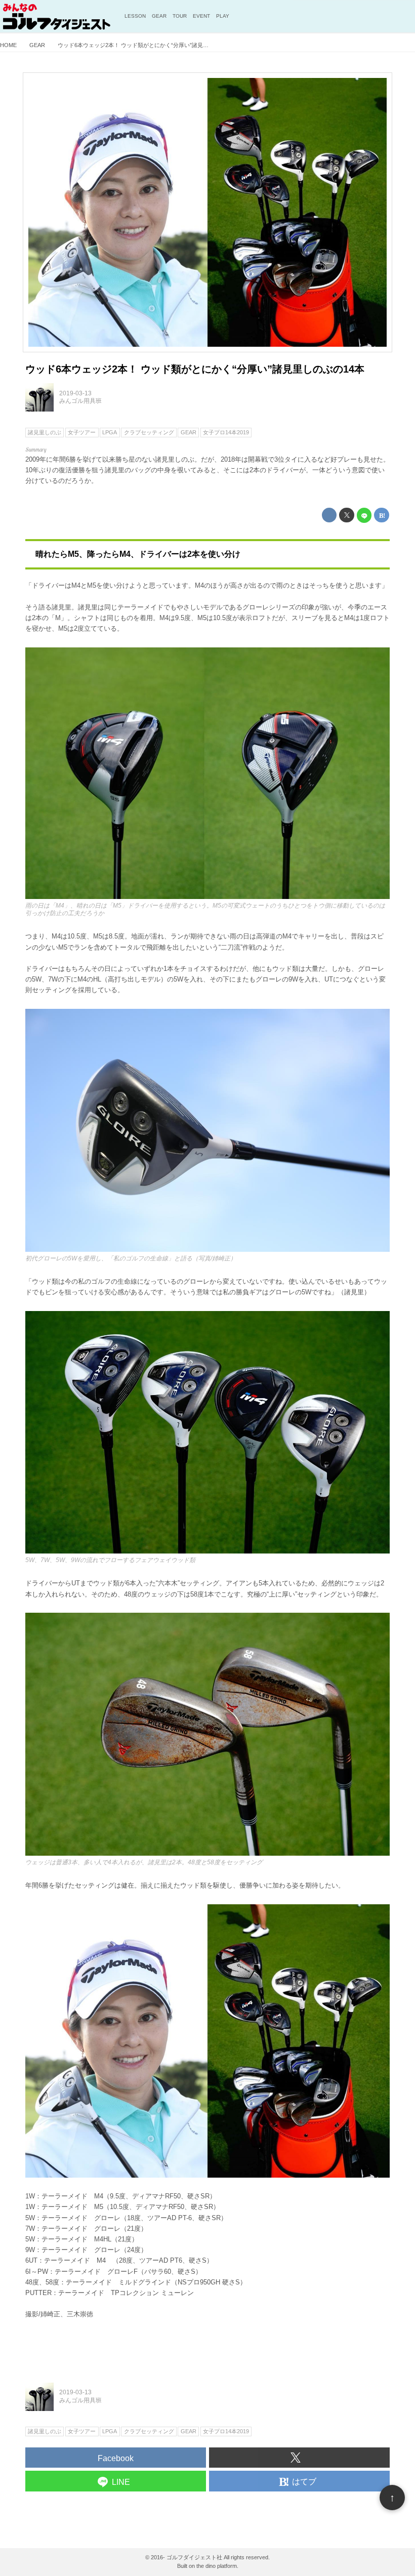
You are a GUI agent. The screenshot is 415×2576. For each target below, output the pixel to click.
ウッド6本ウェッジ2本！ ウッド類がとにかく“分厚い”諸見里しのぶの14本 (195, 369)
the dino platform (217, 2566)
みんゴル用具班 (80, 401)
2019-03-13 (75, 393)
